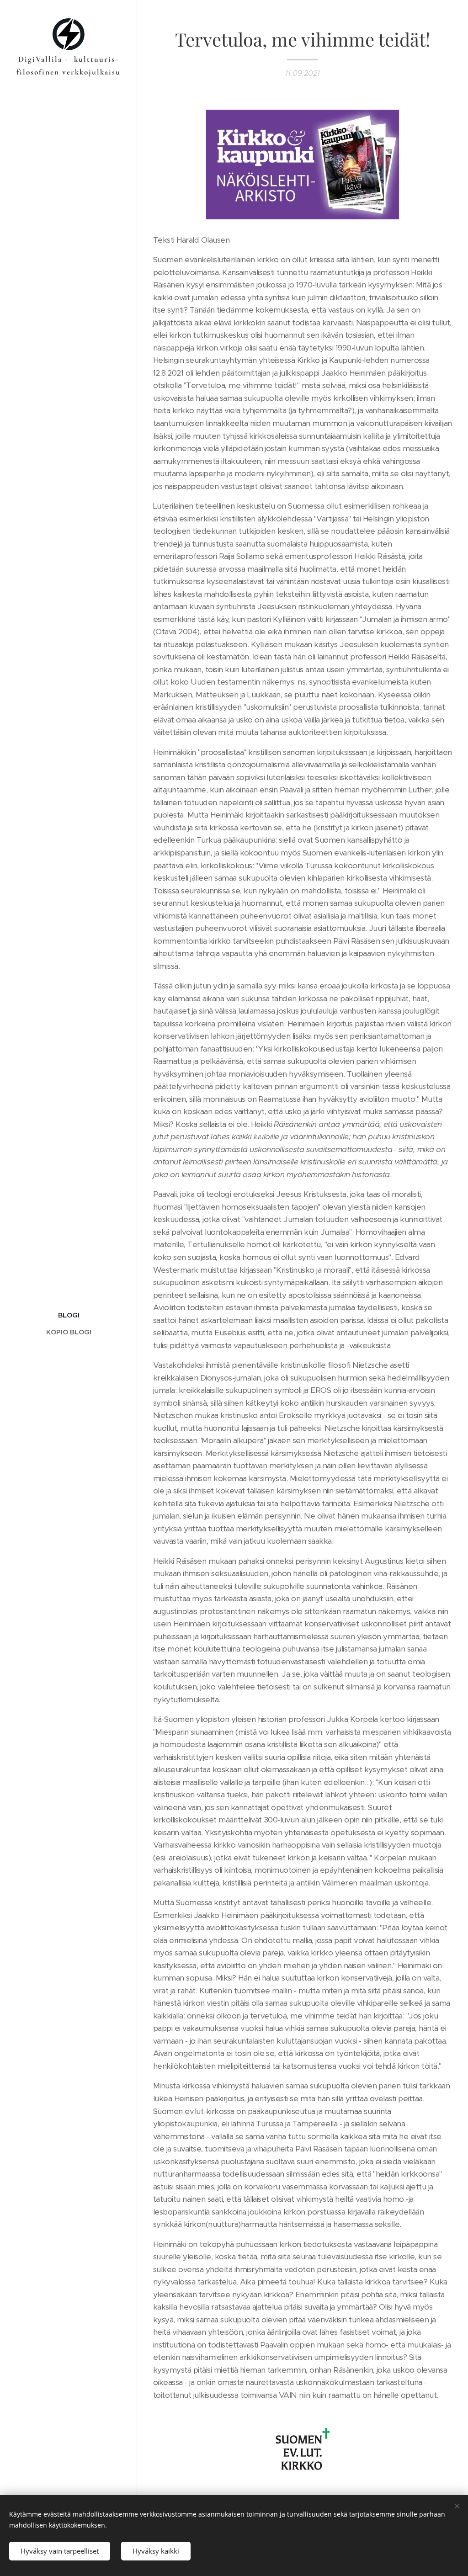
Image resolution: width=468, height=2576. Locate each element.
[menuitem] (69, 1315)
